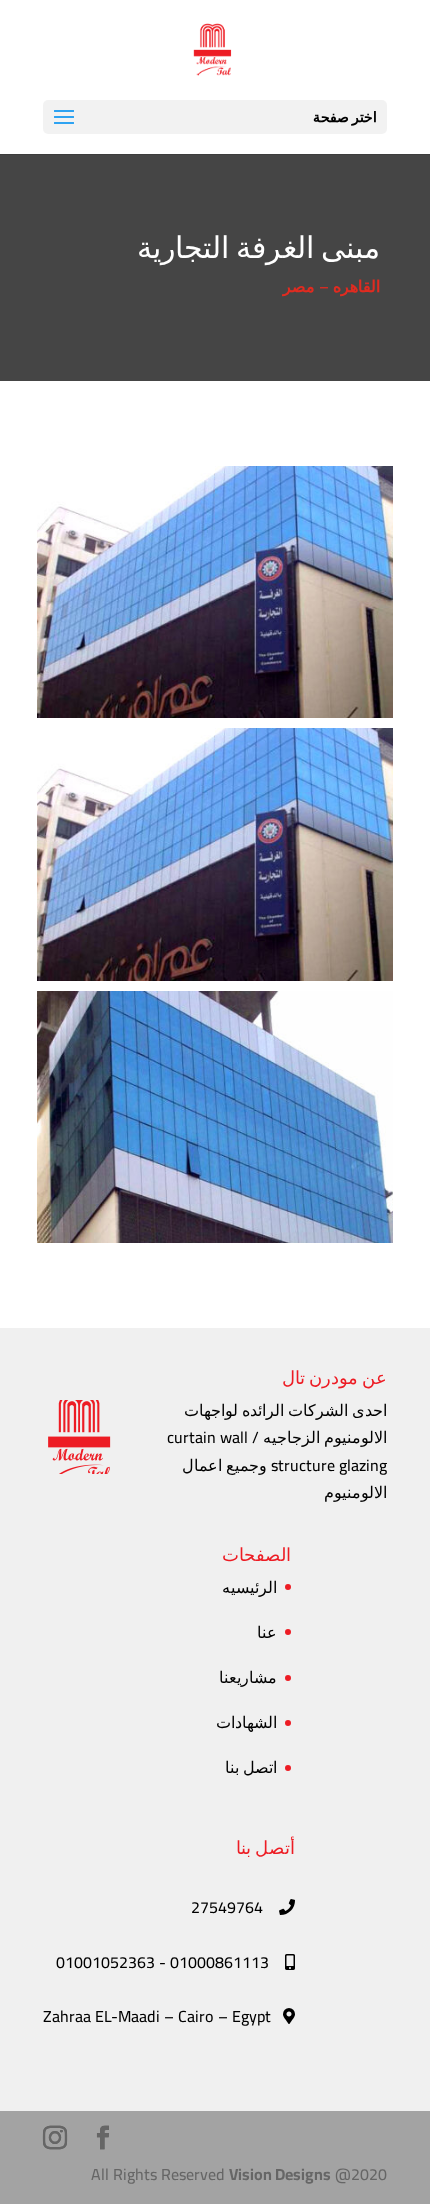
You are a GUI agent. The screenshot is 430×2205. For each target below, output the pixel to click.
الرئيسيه (249, 1587)
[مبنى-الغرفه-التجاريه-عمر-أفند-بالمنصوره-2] (215, 1243)
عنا (267, 1632)
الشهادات (246, 1722)
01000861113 (221, 1962)
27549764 (229, 1907)
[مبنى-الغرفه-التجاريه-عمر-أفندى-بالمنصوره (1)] (215, 981)
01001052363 (105, 1962)
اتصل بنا (251, 1767)
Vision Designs (280, 2174)
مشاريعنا (248, 1677)
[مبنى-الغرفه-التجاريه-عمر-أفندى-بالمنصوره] (215, 718)
